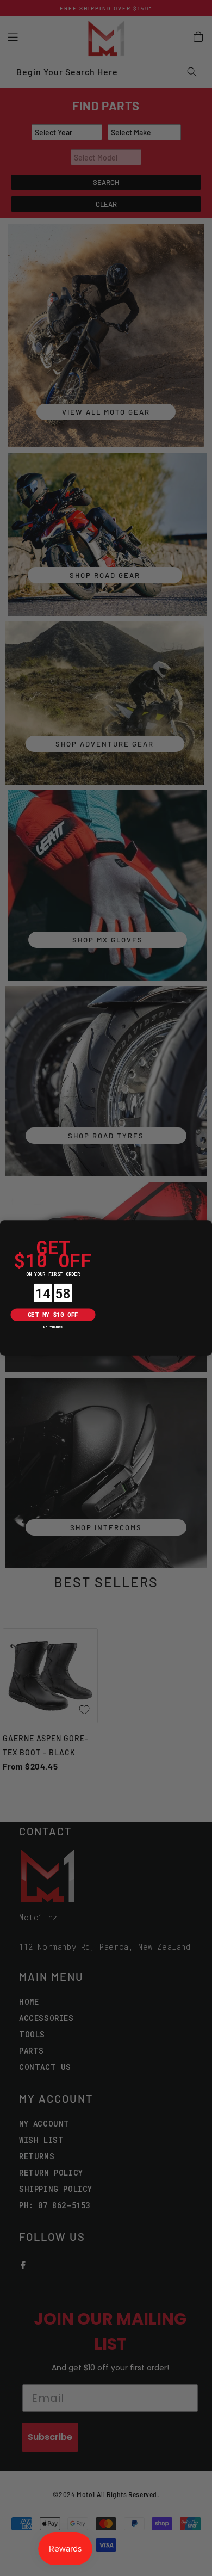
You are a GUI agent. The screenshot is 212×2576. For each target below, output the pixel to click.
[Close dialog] (7, 1227)
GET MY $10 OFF (53, 1315)
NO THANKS (53, 1327)
